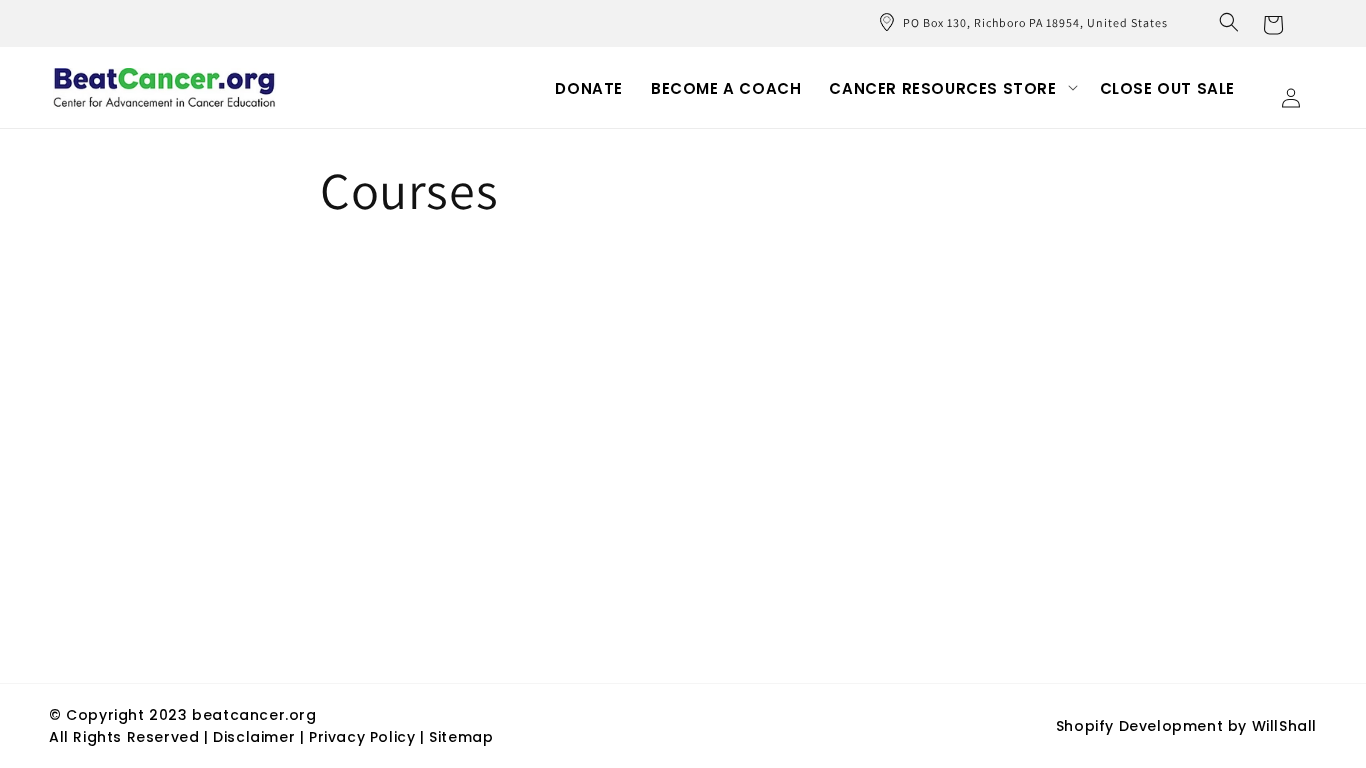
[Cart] (1273, 23)
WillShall (1284, 726)
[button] (1229, 22)
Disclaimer (256, 737)
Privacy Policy (362, 737)
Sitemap (461, 737)
